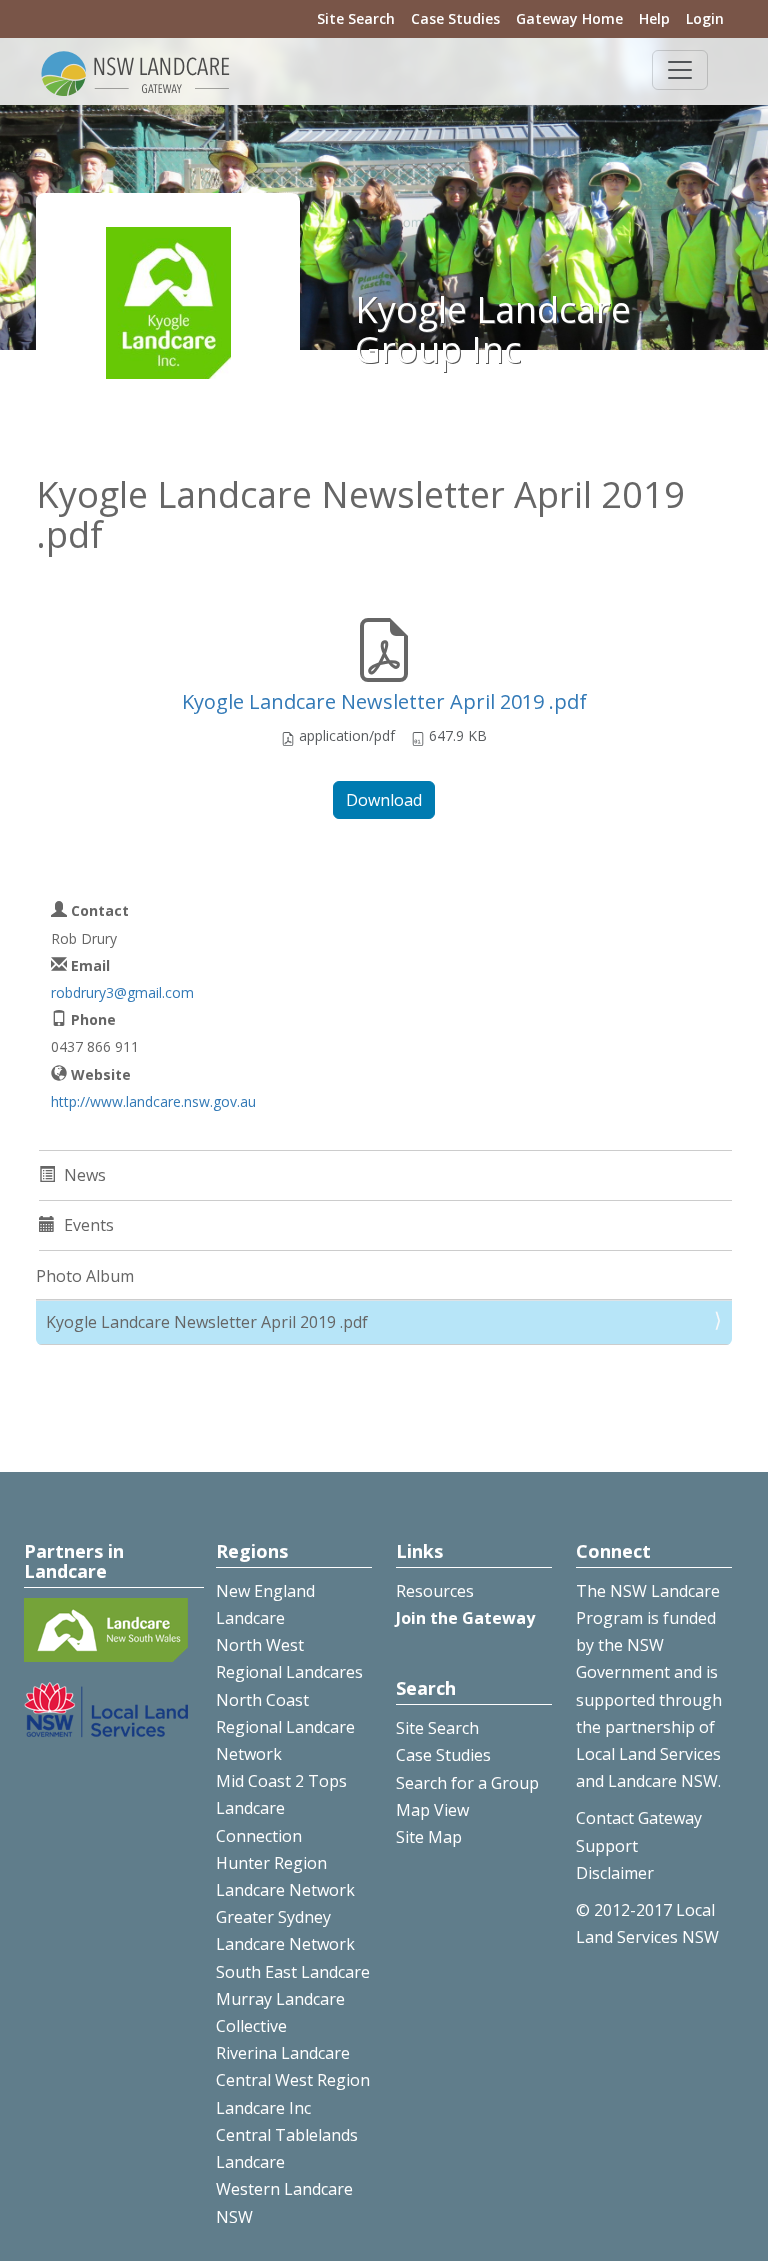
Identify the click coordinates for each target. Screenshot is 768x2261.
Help (654, 18)
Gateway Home (569, 18)
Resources (435, 1591)
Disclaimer (615, 1873)
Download (384, 800)
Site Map (429, 1837)
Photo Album (85, 1276)
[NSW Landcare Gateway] (136, 72)
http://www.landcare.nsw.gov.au (153, 1101)
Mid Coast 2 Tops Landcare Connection (281, 1808)
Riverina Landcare (283, 2053)
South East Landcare (293, 1972)
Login (705, 18)
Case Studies (455, 18)
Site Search (356, 18)
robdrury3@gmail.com (122, 992)
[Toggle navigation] (680, 70)
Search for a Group (467, 1783)
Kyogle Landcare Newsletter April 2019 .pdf (384, 701)
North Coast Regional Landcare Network (285, 1727)
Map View (432, 1810)
